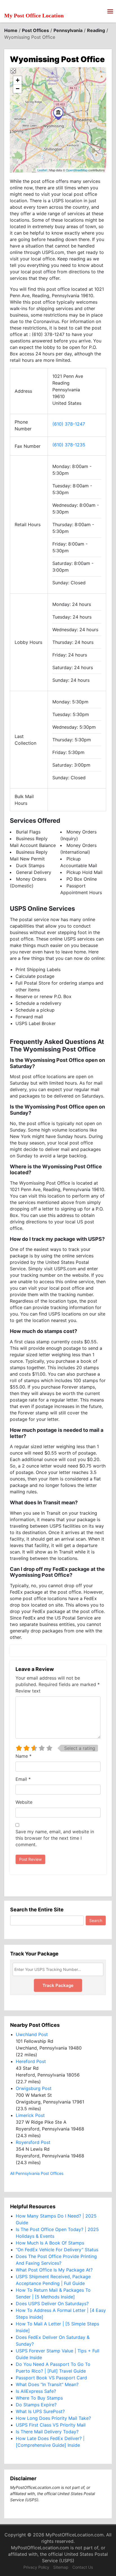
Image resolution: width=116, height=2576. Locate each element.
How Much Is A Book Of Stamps (50, 2243)
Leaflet (42, 170)
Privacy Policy (36, 2567)
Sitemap (61, 2567)
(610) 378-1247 (69, 424)
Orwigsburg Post (34, 2088)
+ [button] (18, 80)
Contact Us (83, 2567)
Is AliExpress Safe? (36, 2391)
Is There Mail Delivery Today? (47, 2432)
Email (23, 1779)
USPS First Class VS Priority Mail (51, 2425)
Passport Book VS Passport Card (51, 2378)
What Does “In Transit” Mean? (47, 2384)
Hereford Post (31, 2061)
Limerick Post (30, 2115)
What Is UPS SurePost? (40, 2411)
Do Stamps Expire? (36, 2405)
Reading (96, 30)
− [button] (18, 89)
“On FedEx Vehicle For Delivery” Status (57, 2250)
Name (24, 1756)
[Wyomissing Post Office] (58, 114)
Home (11, 30)
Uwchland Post (32, 2034)
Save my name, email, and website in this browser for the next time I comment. (55, 1838)
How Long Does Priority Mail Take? (53, 2418)
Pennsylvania (68, 30)
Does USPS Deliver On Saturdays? (52, 2304)
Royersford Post (33, 2142)
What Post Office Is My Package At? (54, 2270)
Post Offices (35, 30)
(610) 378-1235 (69, 445)
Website (24, 1802)
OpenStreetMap (77, 170)
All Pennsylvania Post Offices (37, 2173)
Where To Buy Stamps (39, 2398)
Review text (28, 1691)
